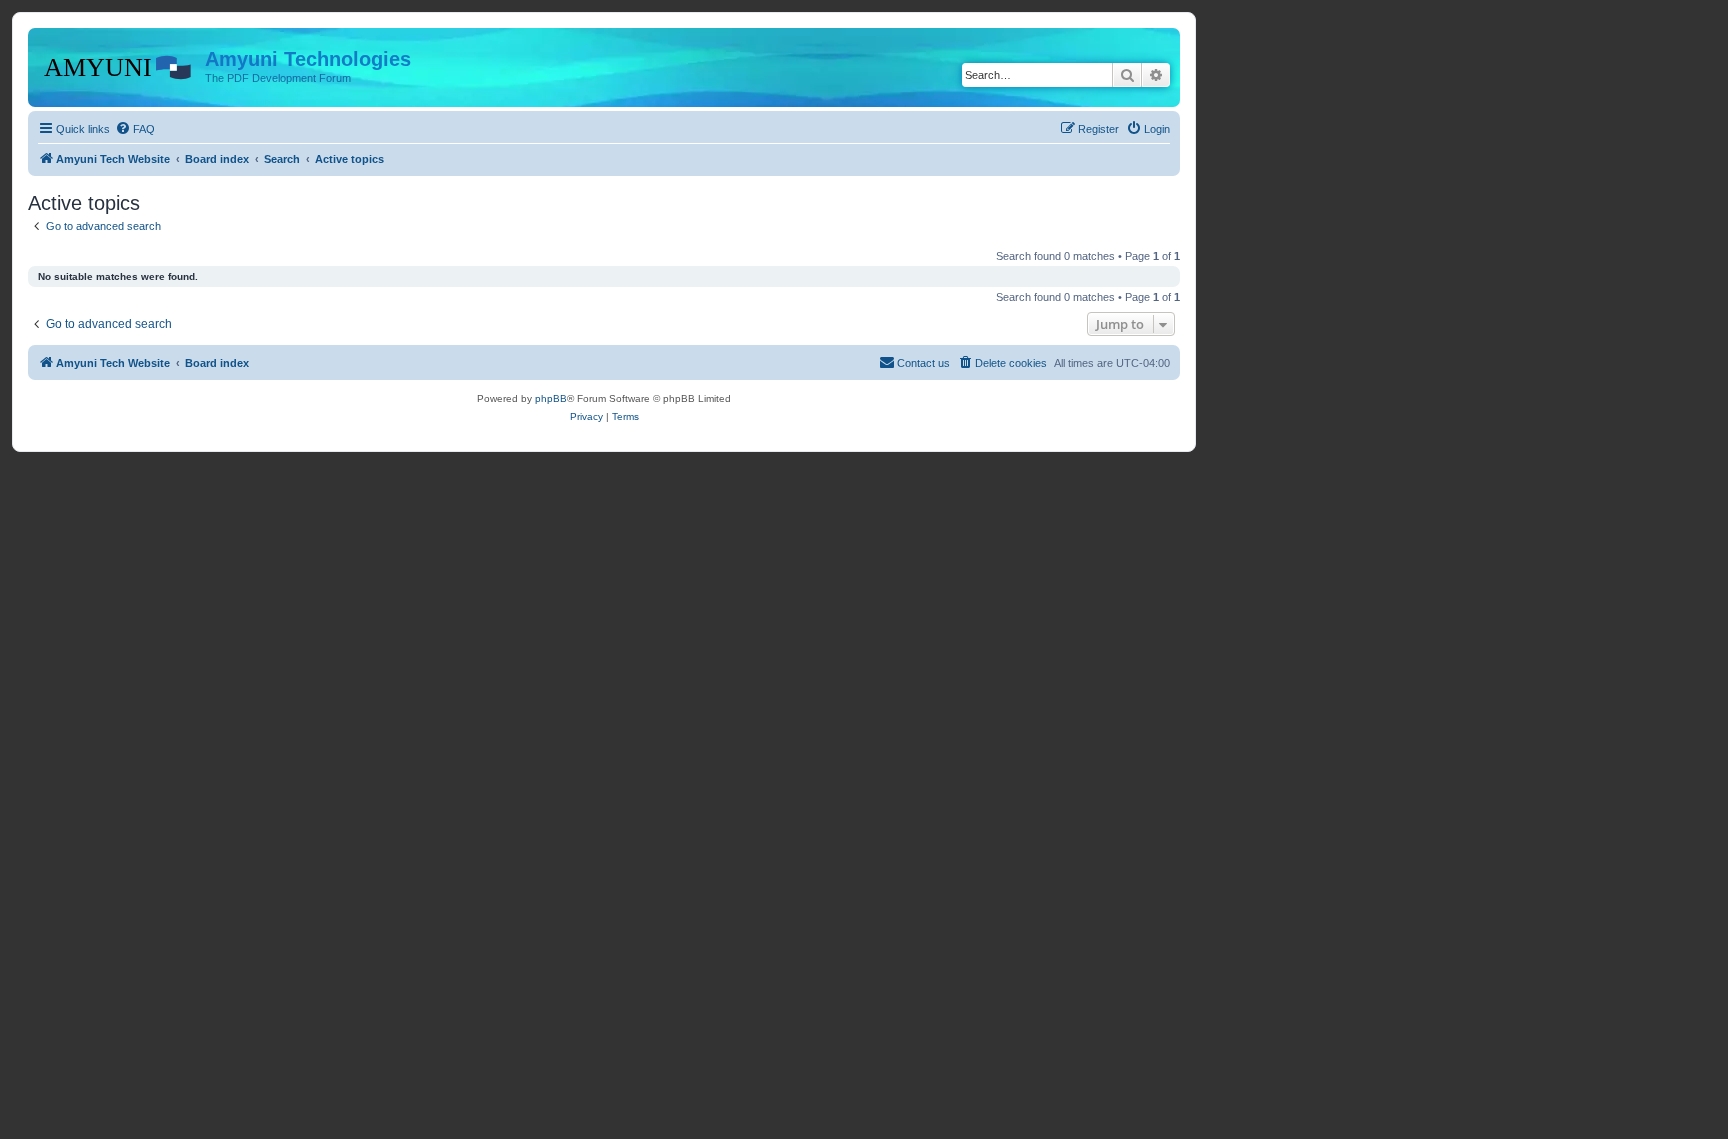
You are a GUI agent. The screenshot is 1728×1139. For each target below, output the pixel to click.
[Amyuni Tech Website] (119, 65)
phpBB (551, 398)
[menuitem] (135, 129)
